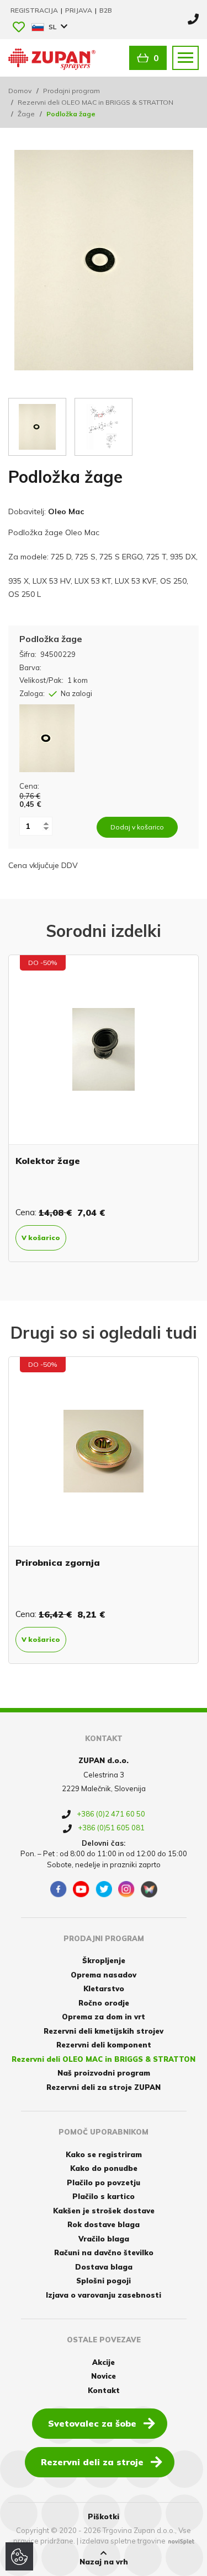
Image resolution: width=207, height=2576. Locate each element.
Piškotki (104, 2516)
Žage (26, 114)
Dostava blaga (104, 2267)
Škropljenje (104, 1960)
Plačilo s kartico (104, 2196)
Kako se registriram (104, 2154)
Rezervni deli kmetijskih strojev (104, 2031)
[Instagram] (126, 1889)
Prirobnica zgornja (58, 1562)
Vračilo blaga (104, 2239)
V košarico (41, 1238)
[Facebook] (59, 1889)
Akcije (104, 2362)
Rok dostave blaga (104, 2224)
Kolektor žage (48, 1161)
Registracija (35, 10)
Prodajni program (71, 91)
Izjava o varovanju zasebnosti (104, 2295)
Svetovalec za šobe (92, 2423)
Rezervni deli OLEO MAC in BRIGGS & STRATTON (95, 102)
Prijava (79, 10)
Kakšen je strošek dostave (104, 2211)
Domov (20, 91)
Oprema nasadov (104, 1975)
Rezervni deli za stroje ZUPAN (104, 2087)
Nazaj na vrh (104, 2562)
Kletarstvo (104, 1988)
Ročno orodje (104, 2003)
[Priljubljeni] (19, 28)
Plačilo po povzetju (104, 2182)
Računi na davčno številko (104, 2252)
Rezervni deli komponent (104, 2045)
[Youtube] (81, 1889)
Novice (104, 2376)
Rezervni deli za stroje (92, 2462)
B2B (106, 10)
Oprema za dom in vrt (104, 2017)
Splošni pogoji (104, 2281)
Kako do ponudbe (104, 2168)
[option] (104, 1108)
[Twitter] (104, 1889)
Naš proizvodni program (104, 2073)
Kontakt (104, 2390)
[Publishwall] (149, 1889)
